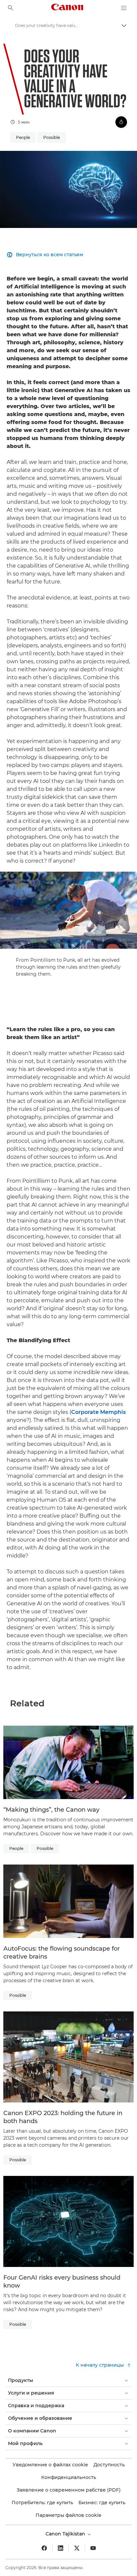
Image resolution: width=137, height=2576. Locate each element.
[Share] (121, 122)
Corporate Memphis (98, 1412)
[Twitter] (77, 2548)
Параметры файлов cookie (68, 2515)
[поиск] (11, 8)
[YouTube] (93, 2548)
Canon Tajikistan (66, 2534)
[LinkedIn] (61, 2548)
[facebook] (44, 2548)
